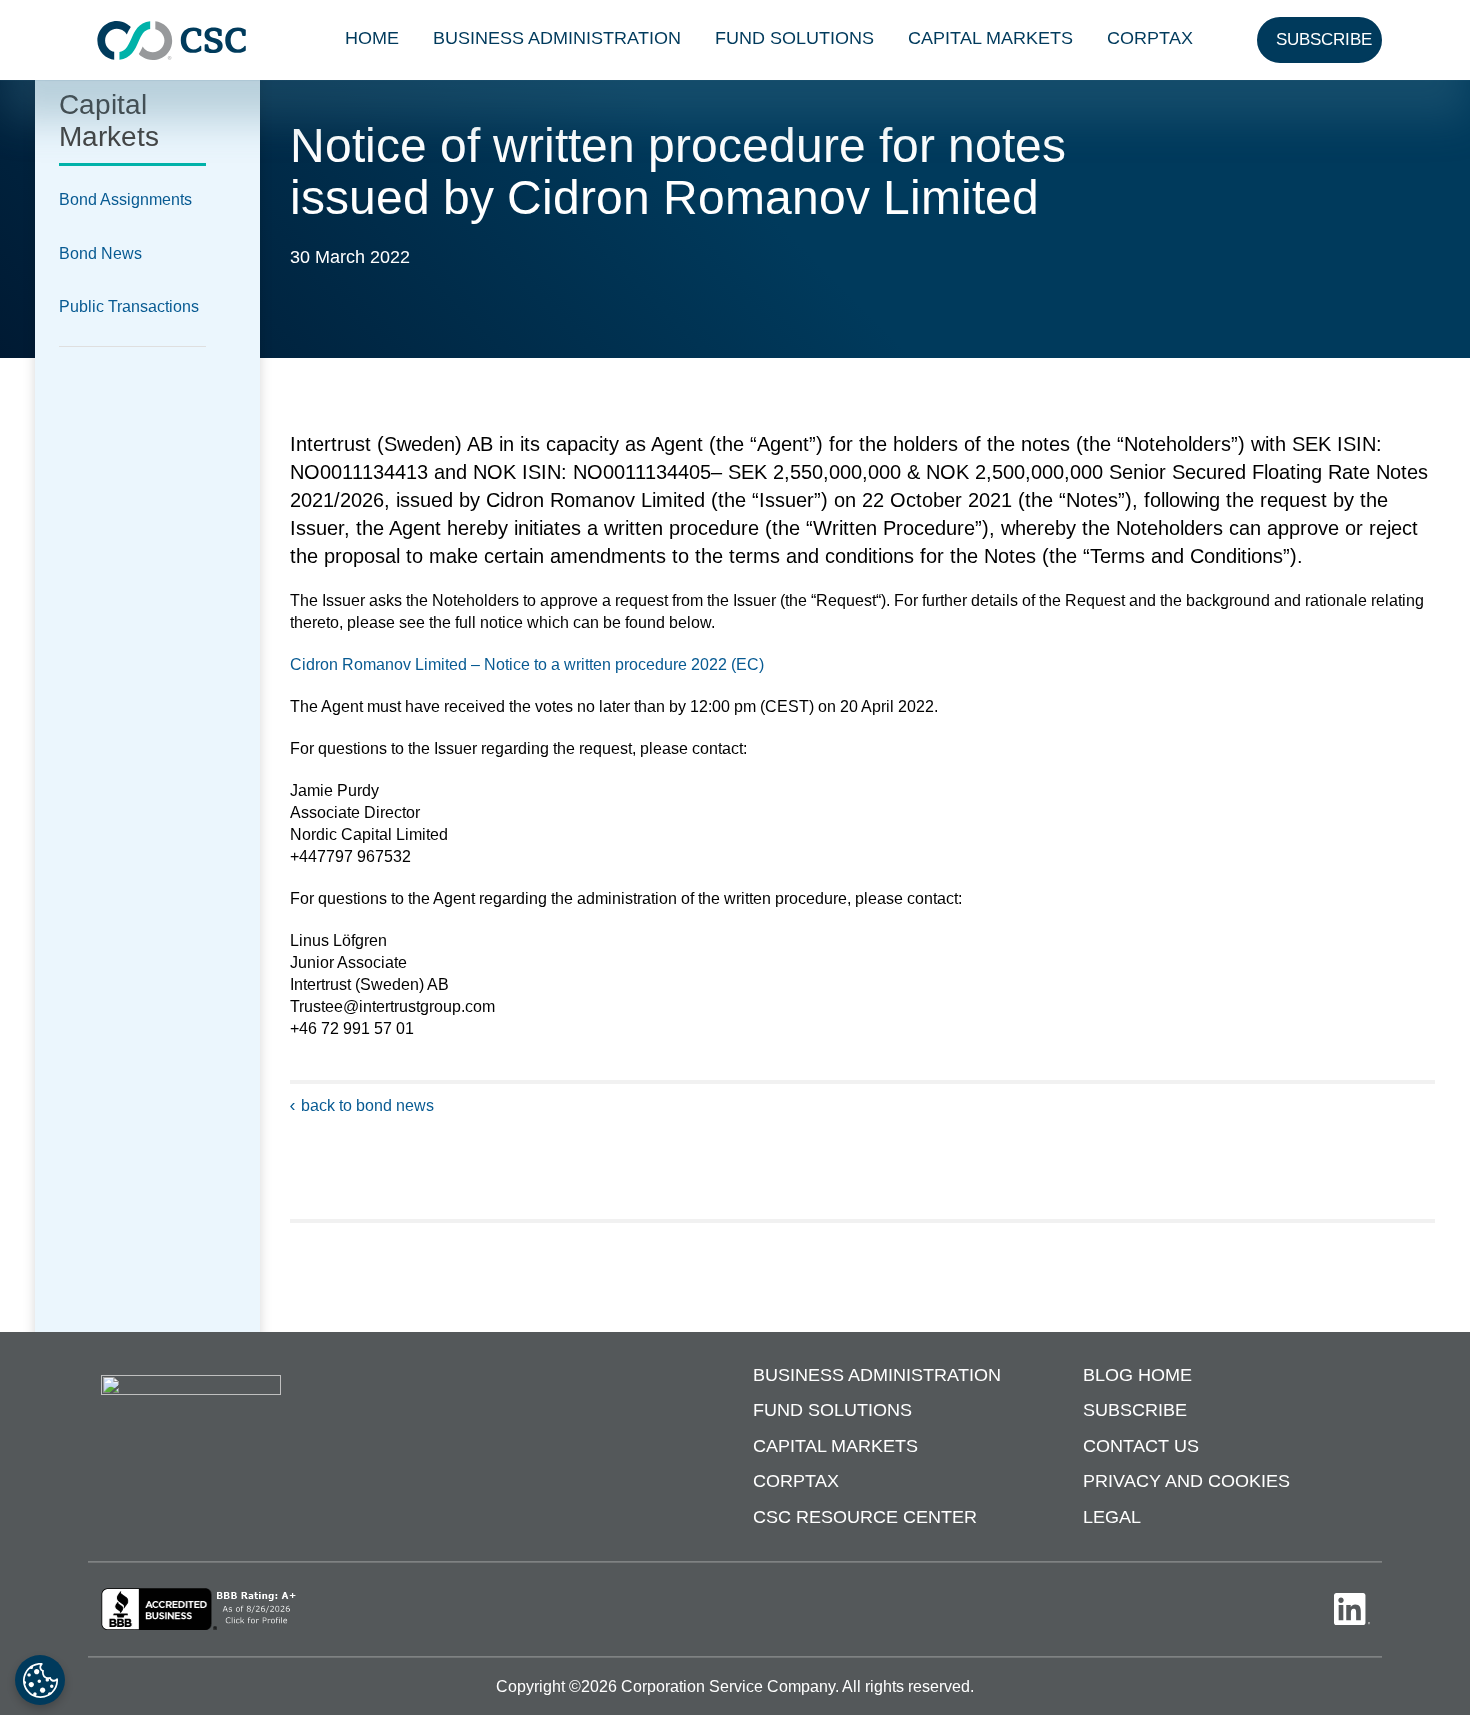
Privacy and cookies (1186, 1481)
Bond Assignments (125, 199)
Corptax (1150, 38)
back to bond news (367, 1105)
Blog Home (1137, 1375)
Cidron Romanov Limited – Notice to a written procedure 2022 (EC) (527, 664)
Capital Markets (990, 38)
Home (372, 38)
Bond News (100, 253)
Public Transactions (129, 306)
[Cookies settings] (40, 1680)
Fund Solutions (794, 38)
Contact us (1141, 1446)
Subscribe (1135, 1410)
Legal (1112, 1517)
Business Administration (557, 38)
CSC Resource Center (865, 1517)
